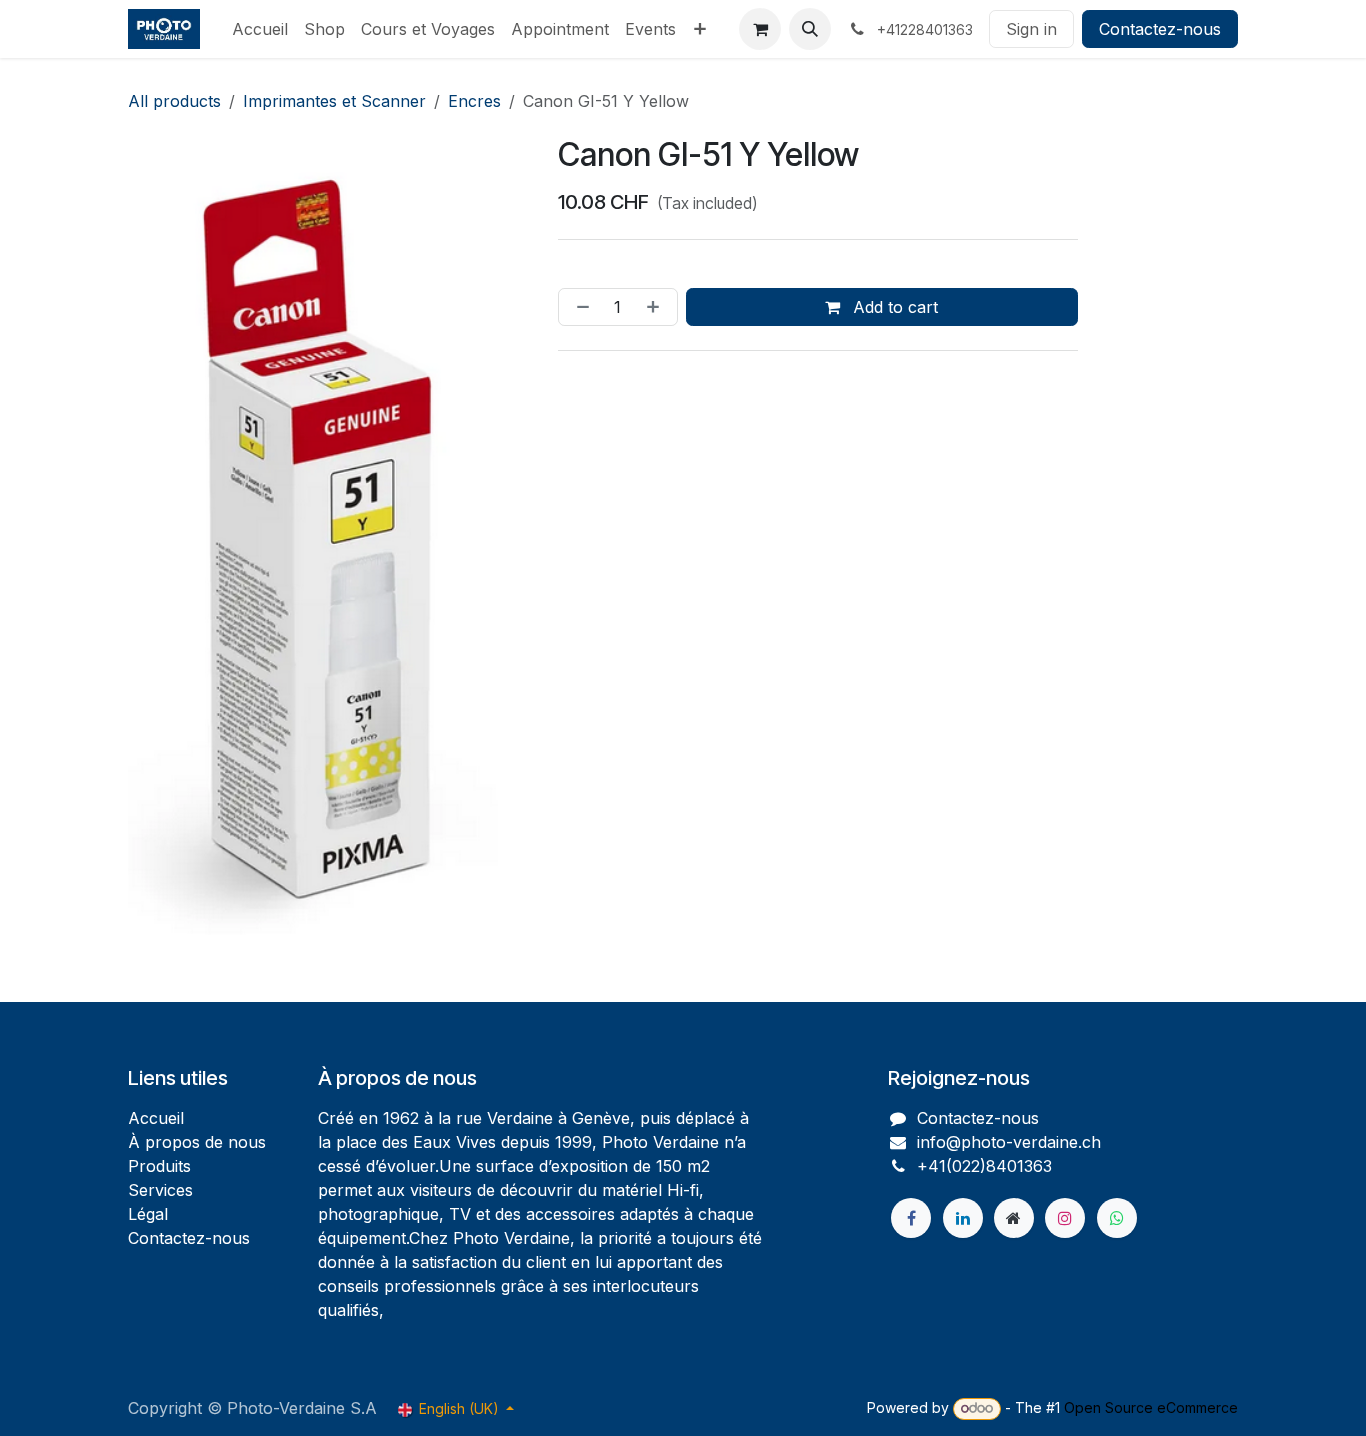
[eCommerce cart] (760, 29)
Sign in (1031, 29)
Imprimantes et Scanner (334, 101)
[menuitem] (260, 29)
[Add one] (657, 307)
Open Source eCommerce (1151, 1407)
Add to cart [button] (893, 307)
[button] (810, 29)
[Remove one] (579, 307)
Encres (474, 101)
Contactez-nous (1160, 29)
